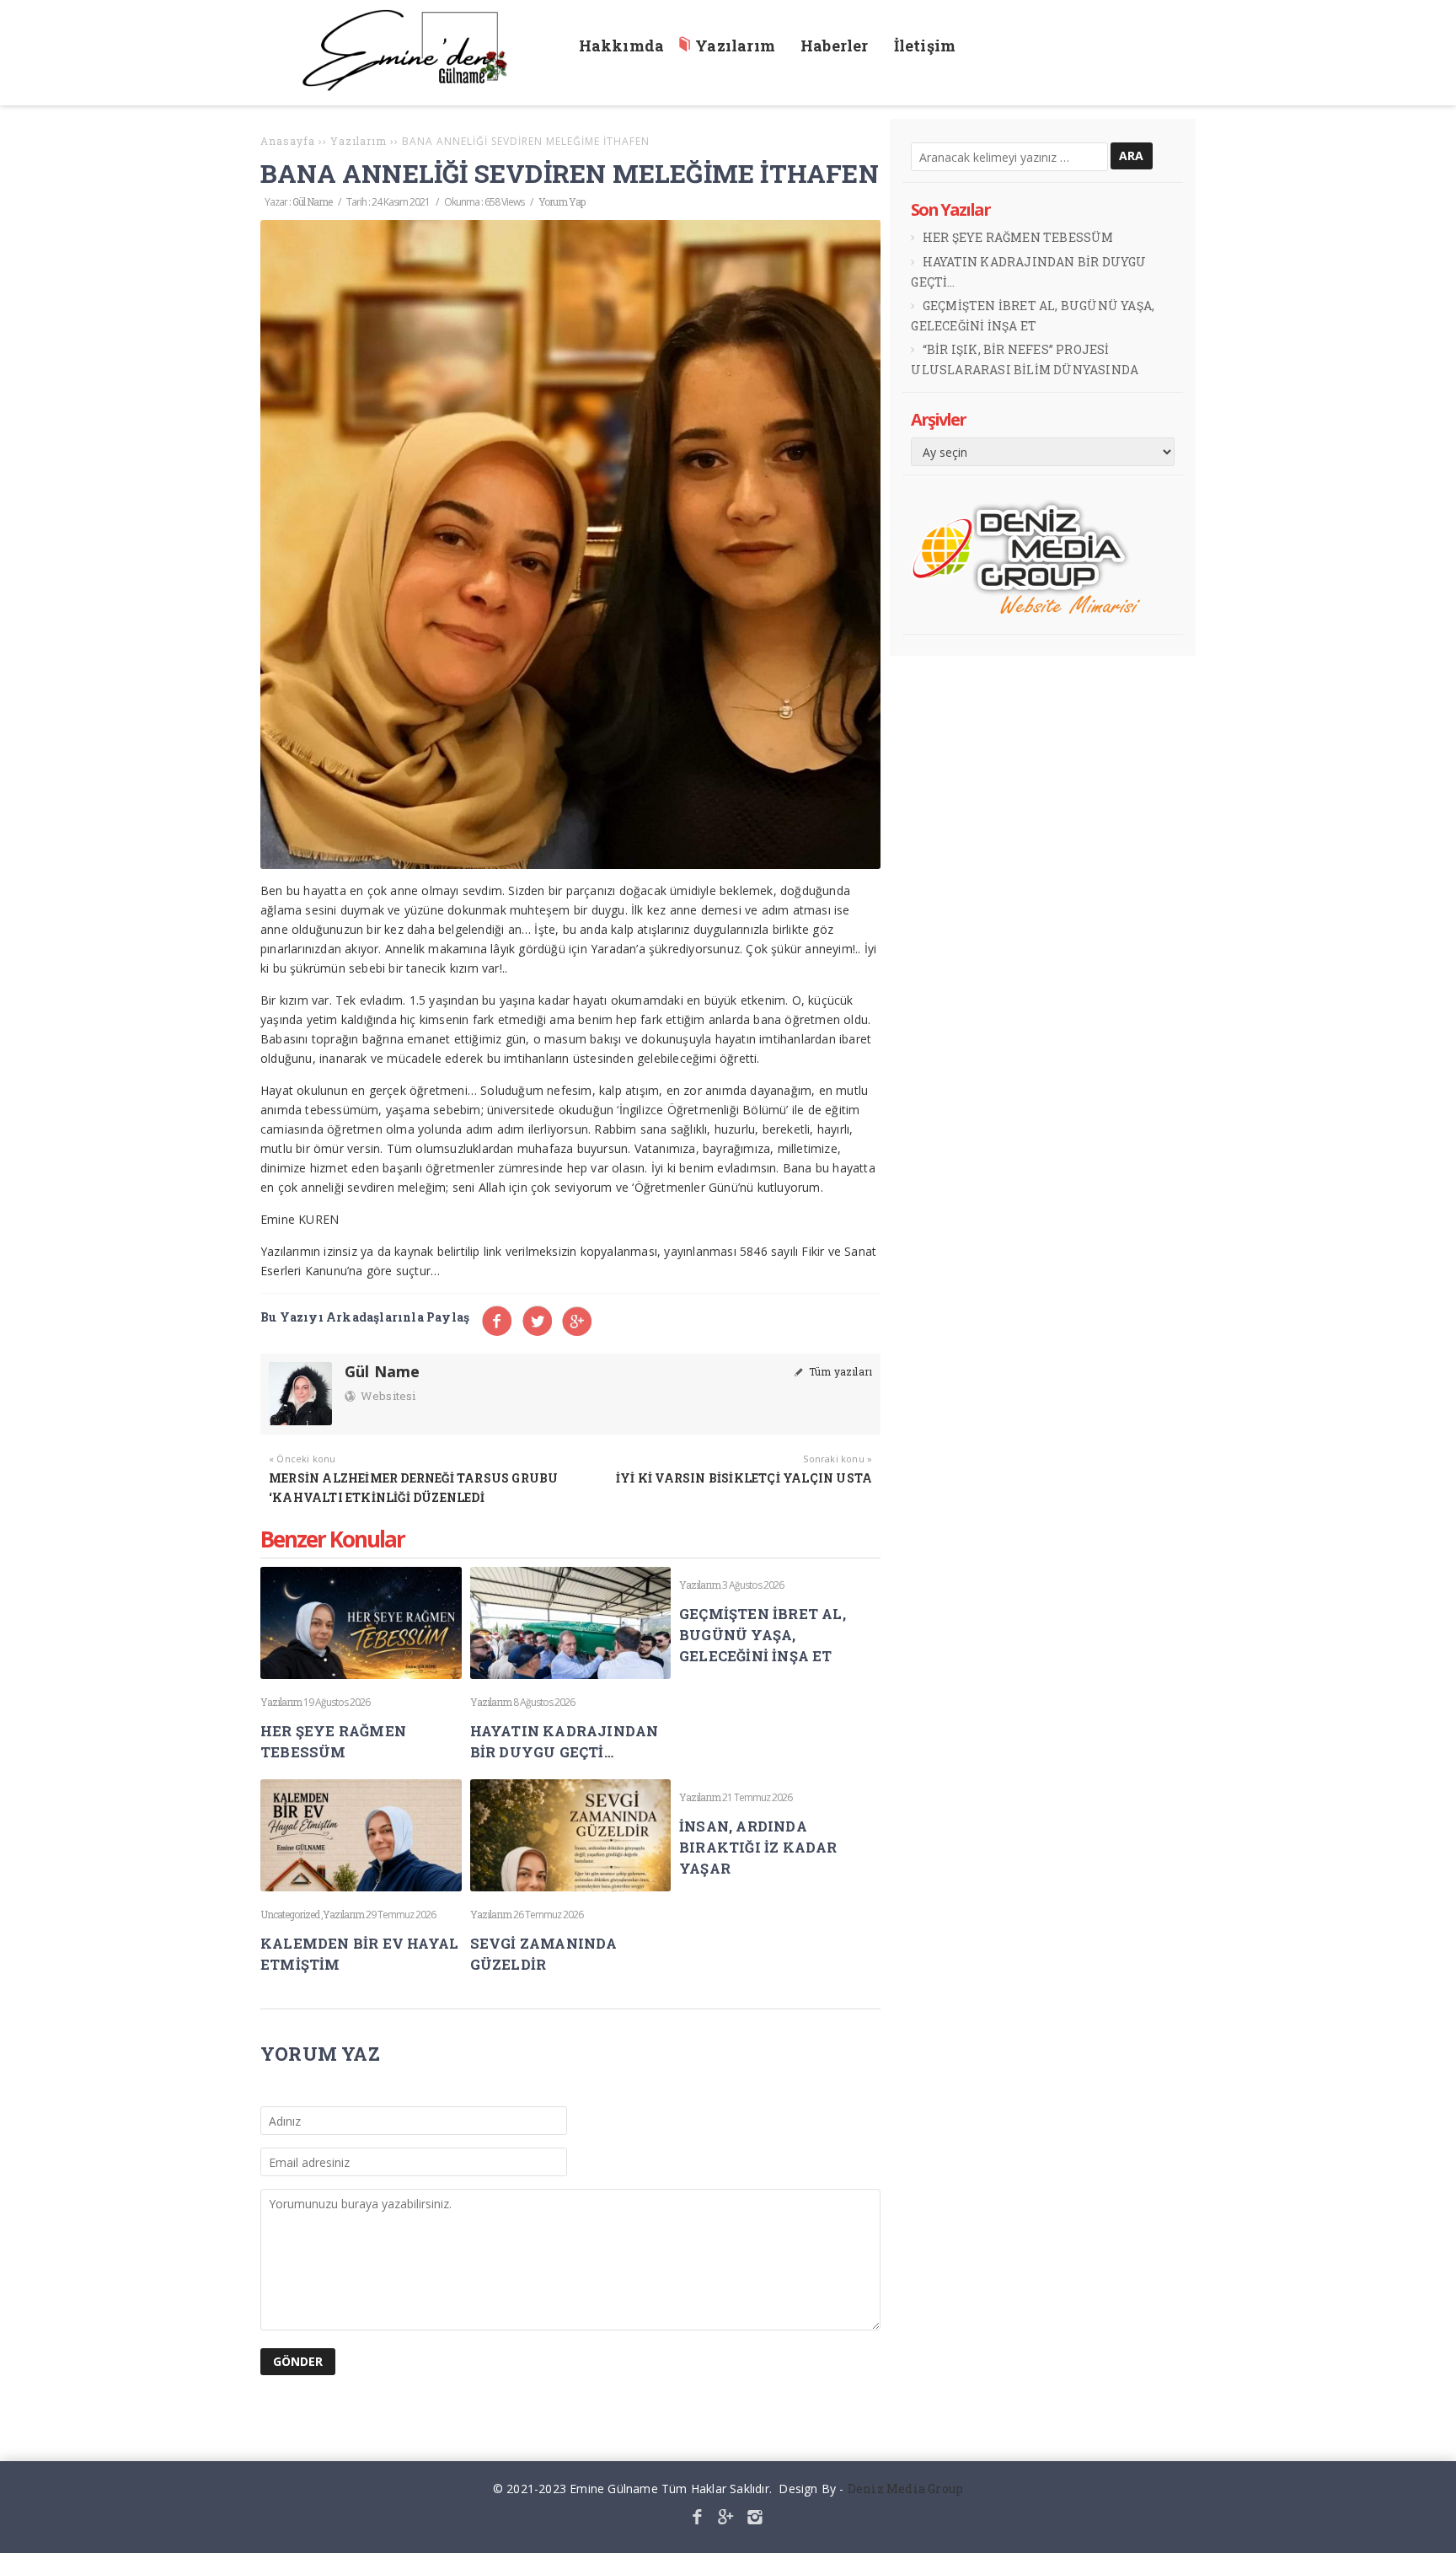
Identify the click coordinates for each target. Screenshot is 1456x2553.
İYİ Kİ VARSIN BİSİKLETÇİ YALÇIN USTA (744, 1478)
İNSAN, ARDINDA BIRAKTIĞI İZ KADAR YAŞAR (758, 1847)
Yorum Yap (562, 201)
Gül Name (312, 201)
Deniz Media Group (905, 2489)
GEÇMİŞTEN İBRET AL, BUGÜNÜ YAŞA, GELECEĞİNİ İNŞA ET (763, 1635)
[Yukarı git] (1430, 2527)
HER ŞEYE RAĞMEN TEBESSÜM (1018, 237)
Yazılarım (281, 1702)
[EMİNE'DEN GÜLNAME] (413, 86)
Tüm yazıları (839, 1371)
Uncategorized (290, 1914)
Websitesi (387, 1396)
